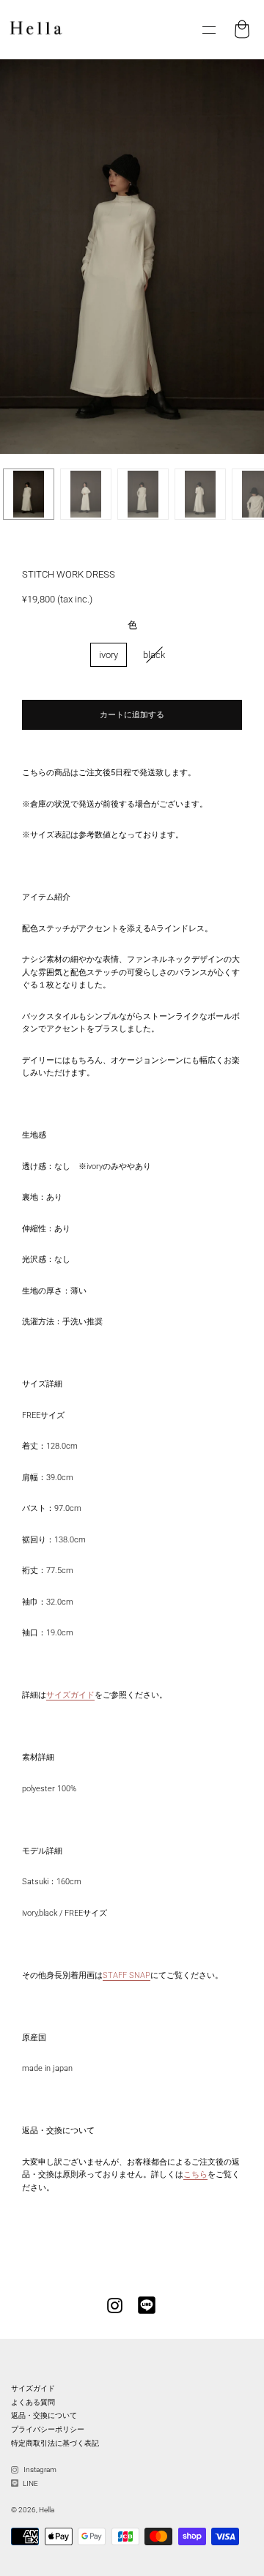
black (154, 655)
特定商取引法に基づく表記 (55, 2443)
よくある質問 (33, 2402)
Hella (47, 2510)
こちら (195, 2174)
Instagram (39, 2469)
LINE (30, 2483)
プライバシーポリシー (48, 2429)
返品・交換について (44, 2415)
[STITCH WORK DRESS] (29, 494)
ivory (109, 655)
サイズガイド (70, 1695)
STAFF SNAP (126, 1975)
